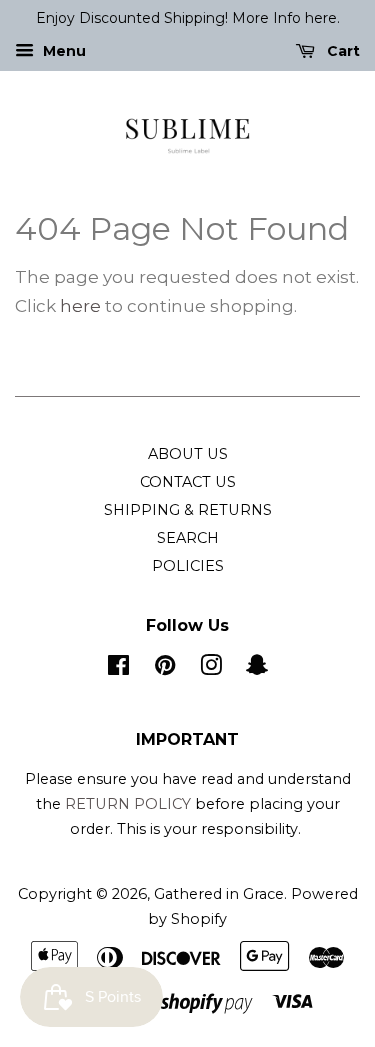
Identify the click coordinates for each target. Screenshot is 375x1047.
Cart (341, 51)
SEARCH (188, 538)
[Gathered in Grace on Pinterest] (165, 669)
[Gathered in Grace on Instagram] (211, 669)
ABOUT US (188, 454)
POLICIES (188, 566)
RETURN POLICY (128, 804)
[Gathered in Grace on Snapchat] (257, 669)
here (80, 306)
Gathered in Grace (219, 894)
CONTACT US (188, 482)
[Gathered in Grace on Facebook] (118, 669)
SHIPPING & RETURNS (188, 510)
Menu (62, 51)
